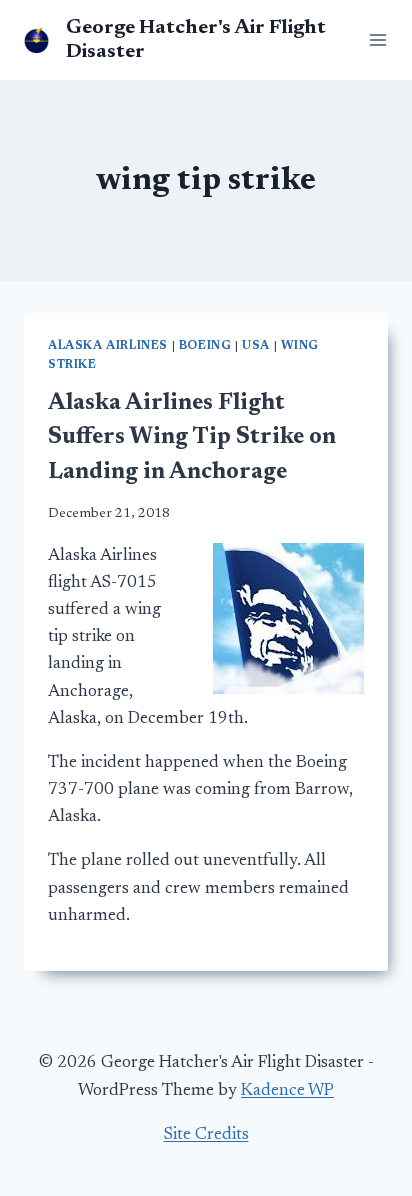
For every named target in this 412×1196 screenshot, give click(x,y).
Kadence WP (287, 1091)
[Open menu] (374, 39)
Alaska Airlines (108, 346)
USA (256, 346)
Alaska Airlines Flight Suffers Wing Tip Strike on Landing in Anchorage (192, 438)
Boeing (205, 346)
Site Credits (206, 1135)
